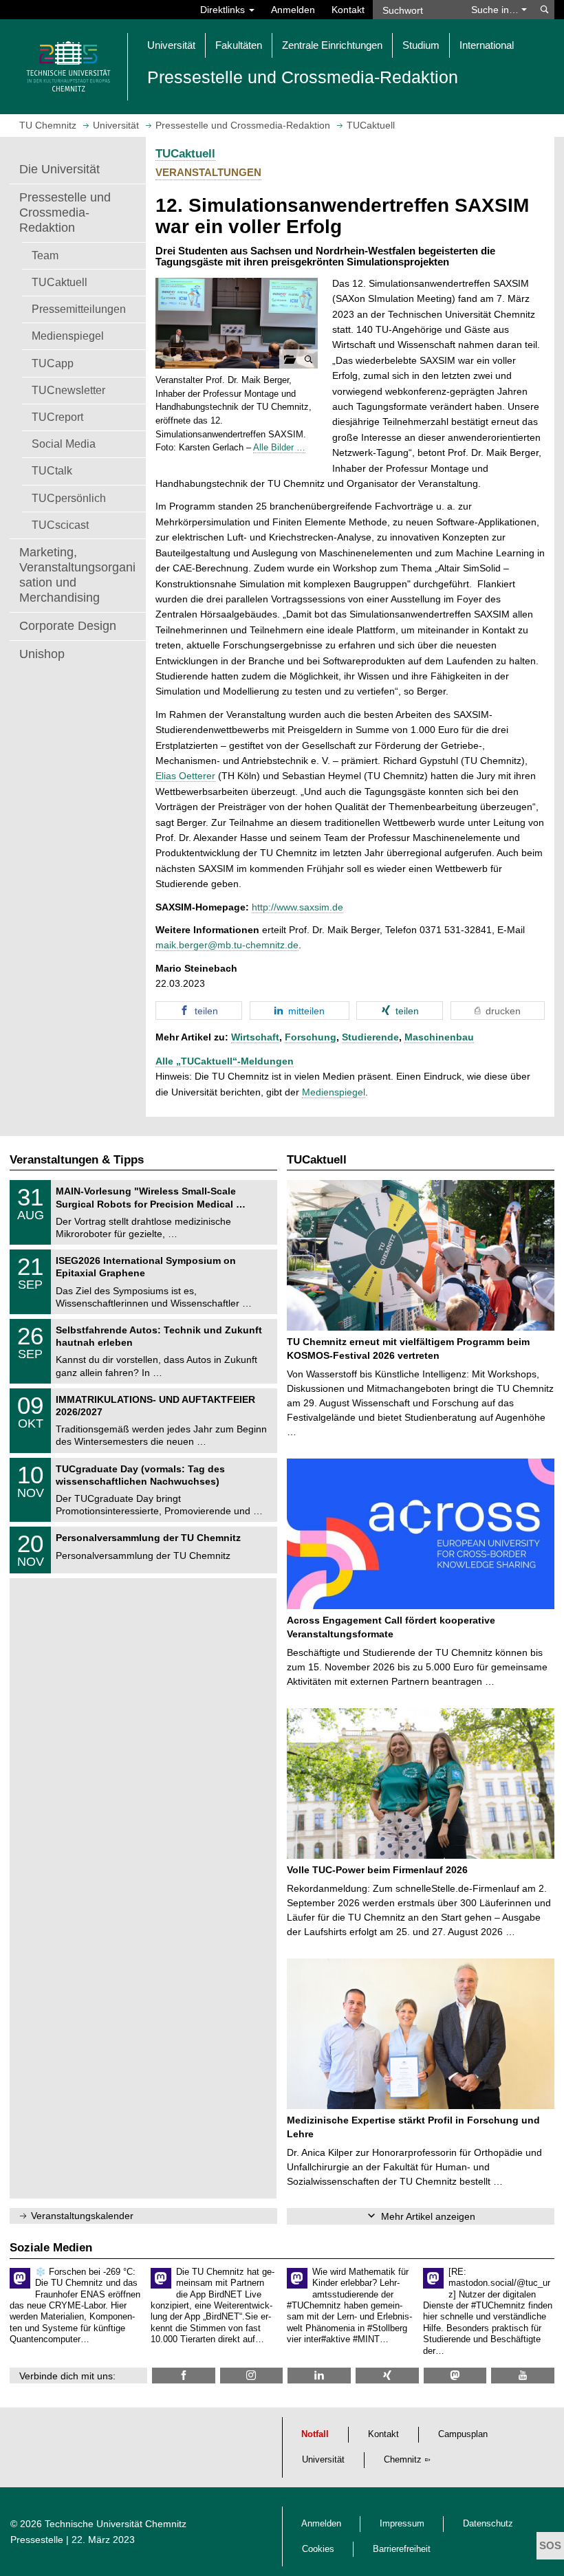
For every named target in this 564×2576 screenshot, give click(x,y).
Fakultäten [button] (239, 45)
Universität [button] (171, 45)
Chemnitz (403, 2460)
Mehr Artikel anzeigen (428, 2216)
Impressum (402, 2524)
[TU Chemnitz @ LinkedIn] (319, 2376)
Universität (323, 2460)
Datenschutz (488, 2524)
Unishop (42, 654)
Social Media (64, 444)
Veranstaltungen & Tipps (77, 1160)
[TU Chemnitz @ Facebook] (184, 2376)
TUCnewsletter (68, 390)
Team (45, 255)
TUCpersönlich (69, 498)
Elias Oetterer (185, 776)
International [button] (487, 45)
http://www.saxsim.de (297, 907)
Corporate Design (68, 626)
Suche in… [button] (496, 10)
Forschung (311, 1037)
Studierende (370, 1037)
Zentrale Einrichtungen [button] (332, 45)
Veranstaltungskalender (82, 2216)
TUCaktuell (59, 282)
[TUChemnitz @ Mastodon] (455, 2376)
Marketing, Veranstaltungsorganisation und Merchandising (77, 575)
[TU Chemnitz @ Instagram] (252, 2376)
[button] (237, 324)
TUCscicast (60, 525)
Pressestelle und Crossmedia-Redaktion (65, 212)
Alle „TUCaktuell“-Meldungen (225, 1061)
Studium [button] (421, 45)
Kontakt (348, 10)
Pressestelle (37, 2540)
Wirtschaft (255, 1037)
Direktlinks (224, 10)
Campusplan (463, 2434)
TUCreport (57, 417)
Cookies (318, 2549)
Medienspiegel (68, 336)
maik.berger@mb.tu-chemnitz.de (227, 945)
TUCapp (53, 363)
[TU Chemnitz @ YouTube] (523, 2376)
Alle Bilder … (279, 447)
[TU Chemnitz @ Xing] (387, 2376)
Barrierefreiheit (402, 2549)
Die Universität (59, 169)
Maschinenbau (439, 1037)
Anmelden (293, 10)
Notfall (315, 2434)
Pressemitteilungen (79, 309)
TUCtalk (52, 470)
